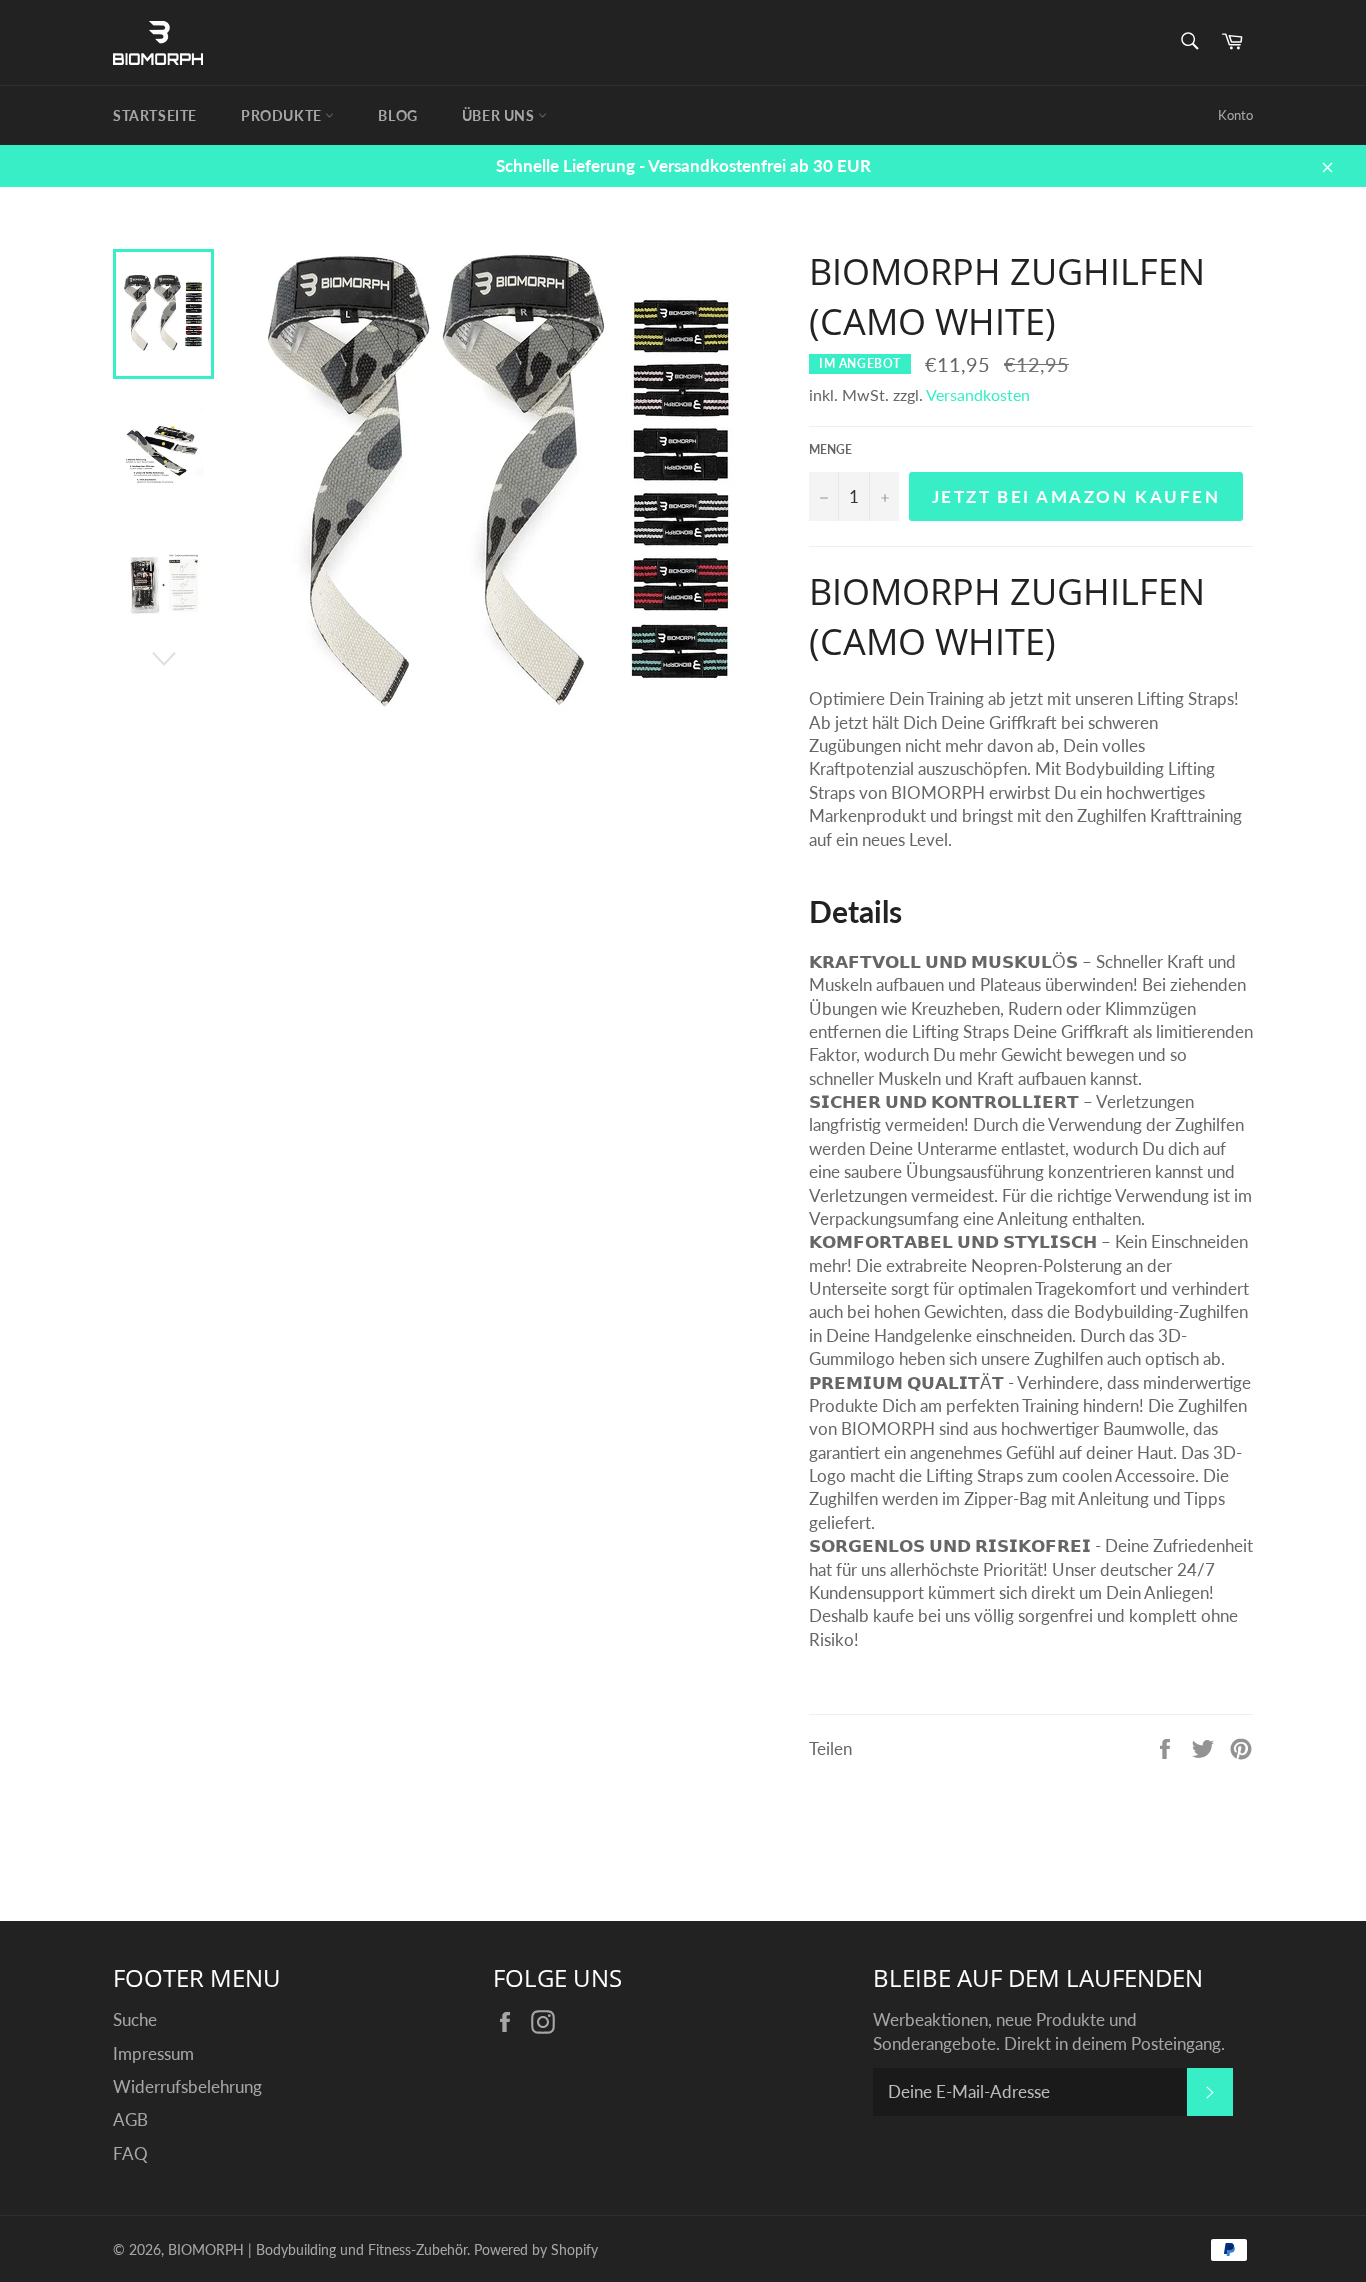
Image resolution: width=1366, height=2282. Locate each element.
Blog (397, 115)
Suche (135, 2019)
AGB (130, 2119)
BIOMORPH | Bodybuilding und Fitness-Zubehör (317, 2250)
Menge (830, 449)
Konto (1235, 115)
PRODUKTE (283, 115)
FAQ (130, 2153)
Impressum (153, 2053)
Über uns (500, 115)
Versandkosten (978, 394)
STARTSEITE (155, 115)
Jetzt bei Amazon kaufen (1076, 496)
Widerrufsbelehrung (187, 2086)
